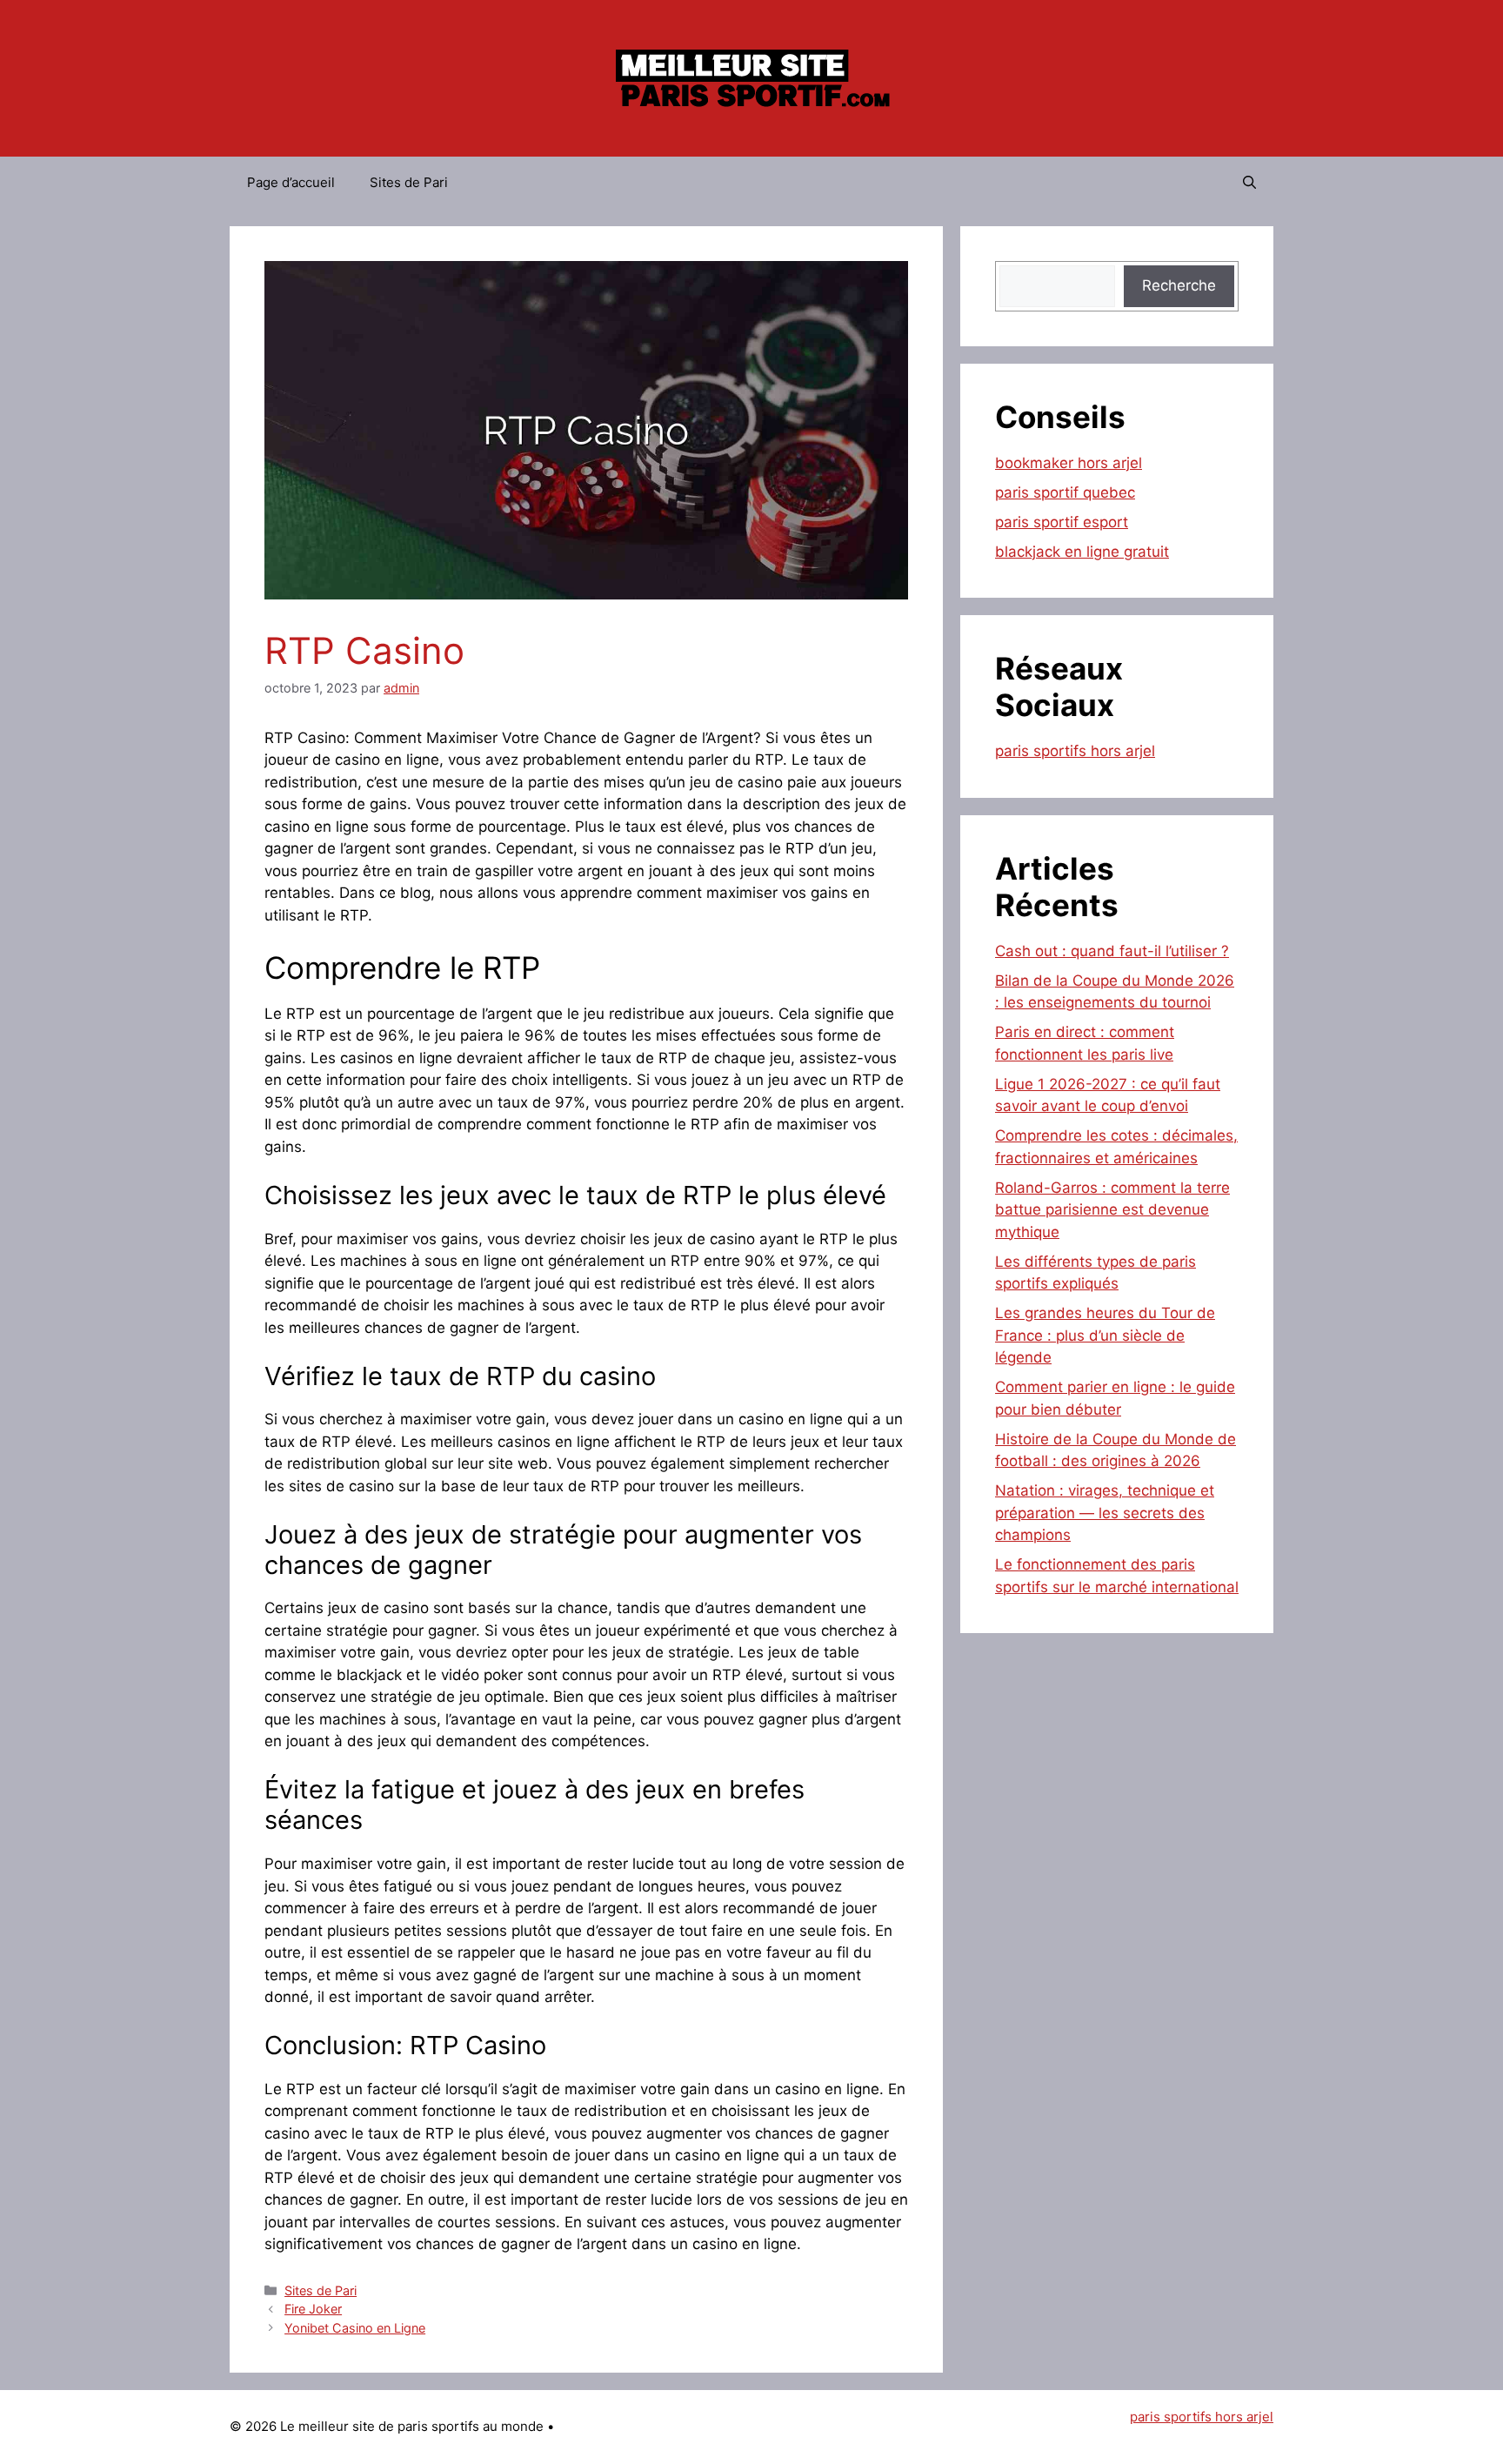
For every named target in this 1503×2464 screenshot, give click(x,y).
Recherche (1179, 285)
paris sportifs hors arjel (1075, 751)
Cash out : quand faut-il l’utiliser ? (1112, 951)
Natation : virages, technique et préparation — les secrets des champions (1105, 1513)
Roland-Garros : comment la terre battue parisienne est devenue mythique (1112, 1210)
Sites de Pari (409, 182)
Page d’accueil (291, 182)
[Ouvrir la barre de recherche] (1249, 183)
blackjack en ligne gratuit (1082, 552)
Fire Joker (313, 2309)
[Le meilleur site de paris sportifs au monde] (751, 77)
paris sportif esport (1062, 522)
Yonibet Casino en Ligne (355, 2328)
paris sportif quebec (1065, 492)
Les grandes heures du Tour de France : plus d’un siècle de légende (1105, 1335)
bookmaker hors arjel (1069, 463)
